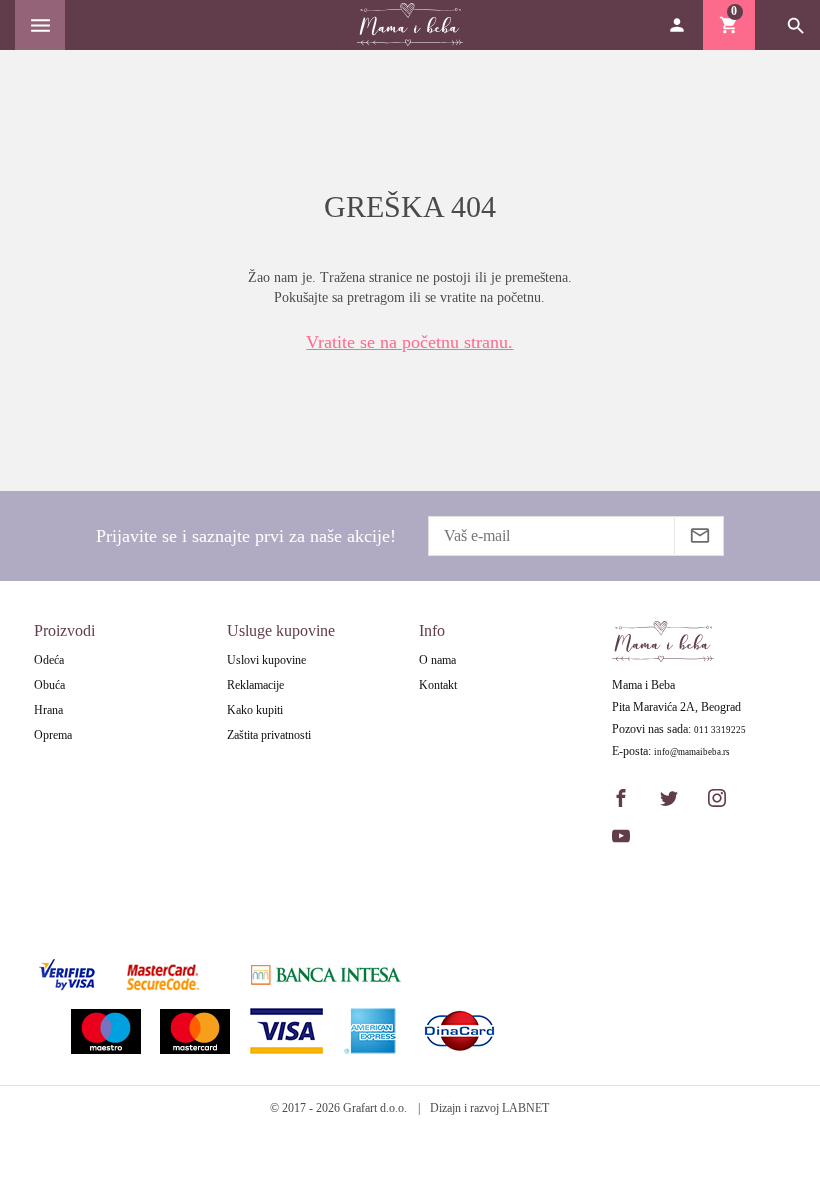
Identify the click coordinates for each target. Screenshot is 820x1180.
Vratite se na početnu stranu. (409, 342)
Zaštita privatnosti (269, 735)
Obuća (49, 685)
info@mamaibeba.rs (692, 752)
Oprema (53, 735)
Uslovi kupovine (266, 660)
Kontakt (438, 685)
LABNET (525, 1108)
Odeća (49, 660)
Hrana (48, 710)
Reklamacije (255, 685)
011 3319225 (720, 730)
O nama (437, 660)
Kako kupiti (255, 710)
